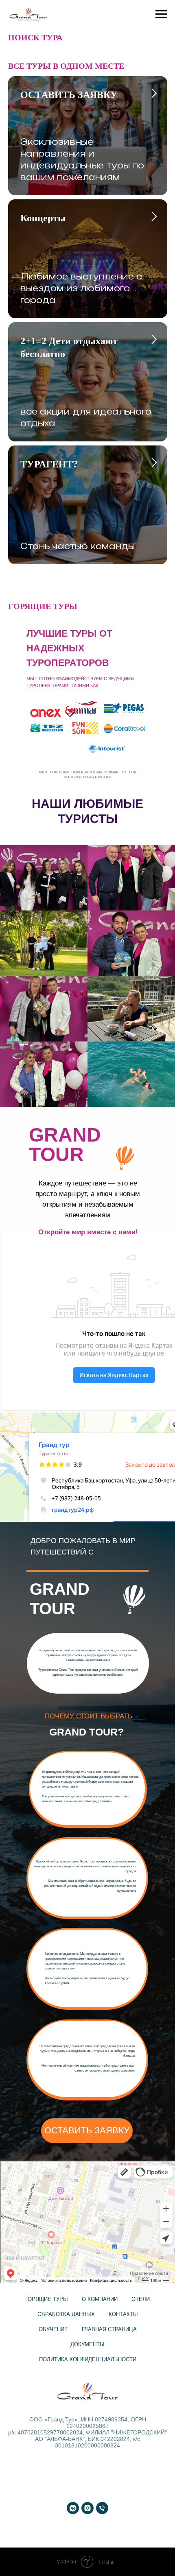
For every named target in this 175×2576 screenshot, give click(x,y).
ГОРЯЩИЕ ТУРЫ (47, 2299)
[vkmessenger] (73, 2508)
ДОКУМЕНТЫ (87, 2344)
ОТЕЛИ (141, 2299)
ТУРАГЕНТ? (49, 464)
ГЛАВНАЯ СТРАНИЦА (109, 2329)
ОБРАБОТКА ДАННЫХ (66, 2314)
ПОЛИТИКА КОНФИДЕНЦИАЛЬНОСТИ (88, 2359)
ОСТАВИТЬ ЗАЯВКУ (69, 95)
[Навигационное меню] (161, 14)
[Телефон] (102, 2508)
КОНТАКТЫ (123, 2314)
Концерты (43, 218)
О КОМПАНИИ (100, 2299)
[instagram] (87, 2508)
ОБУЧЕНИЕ (53, 2329)
